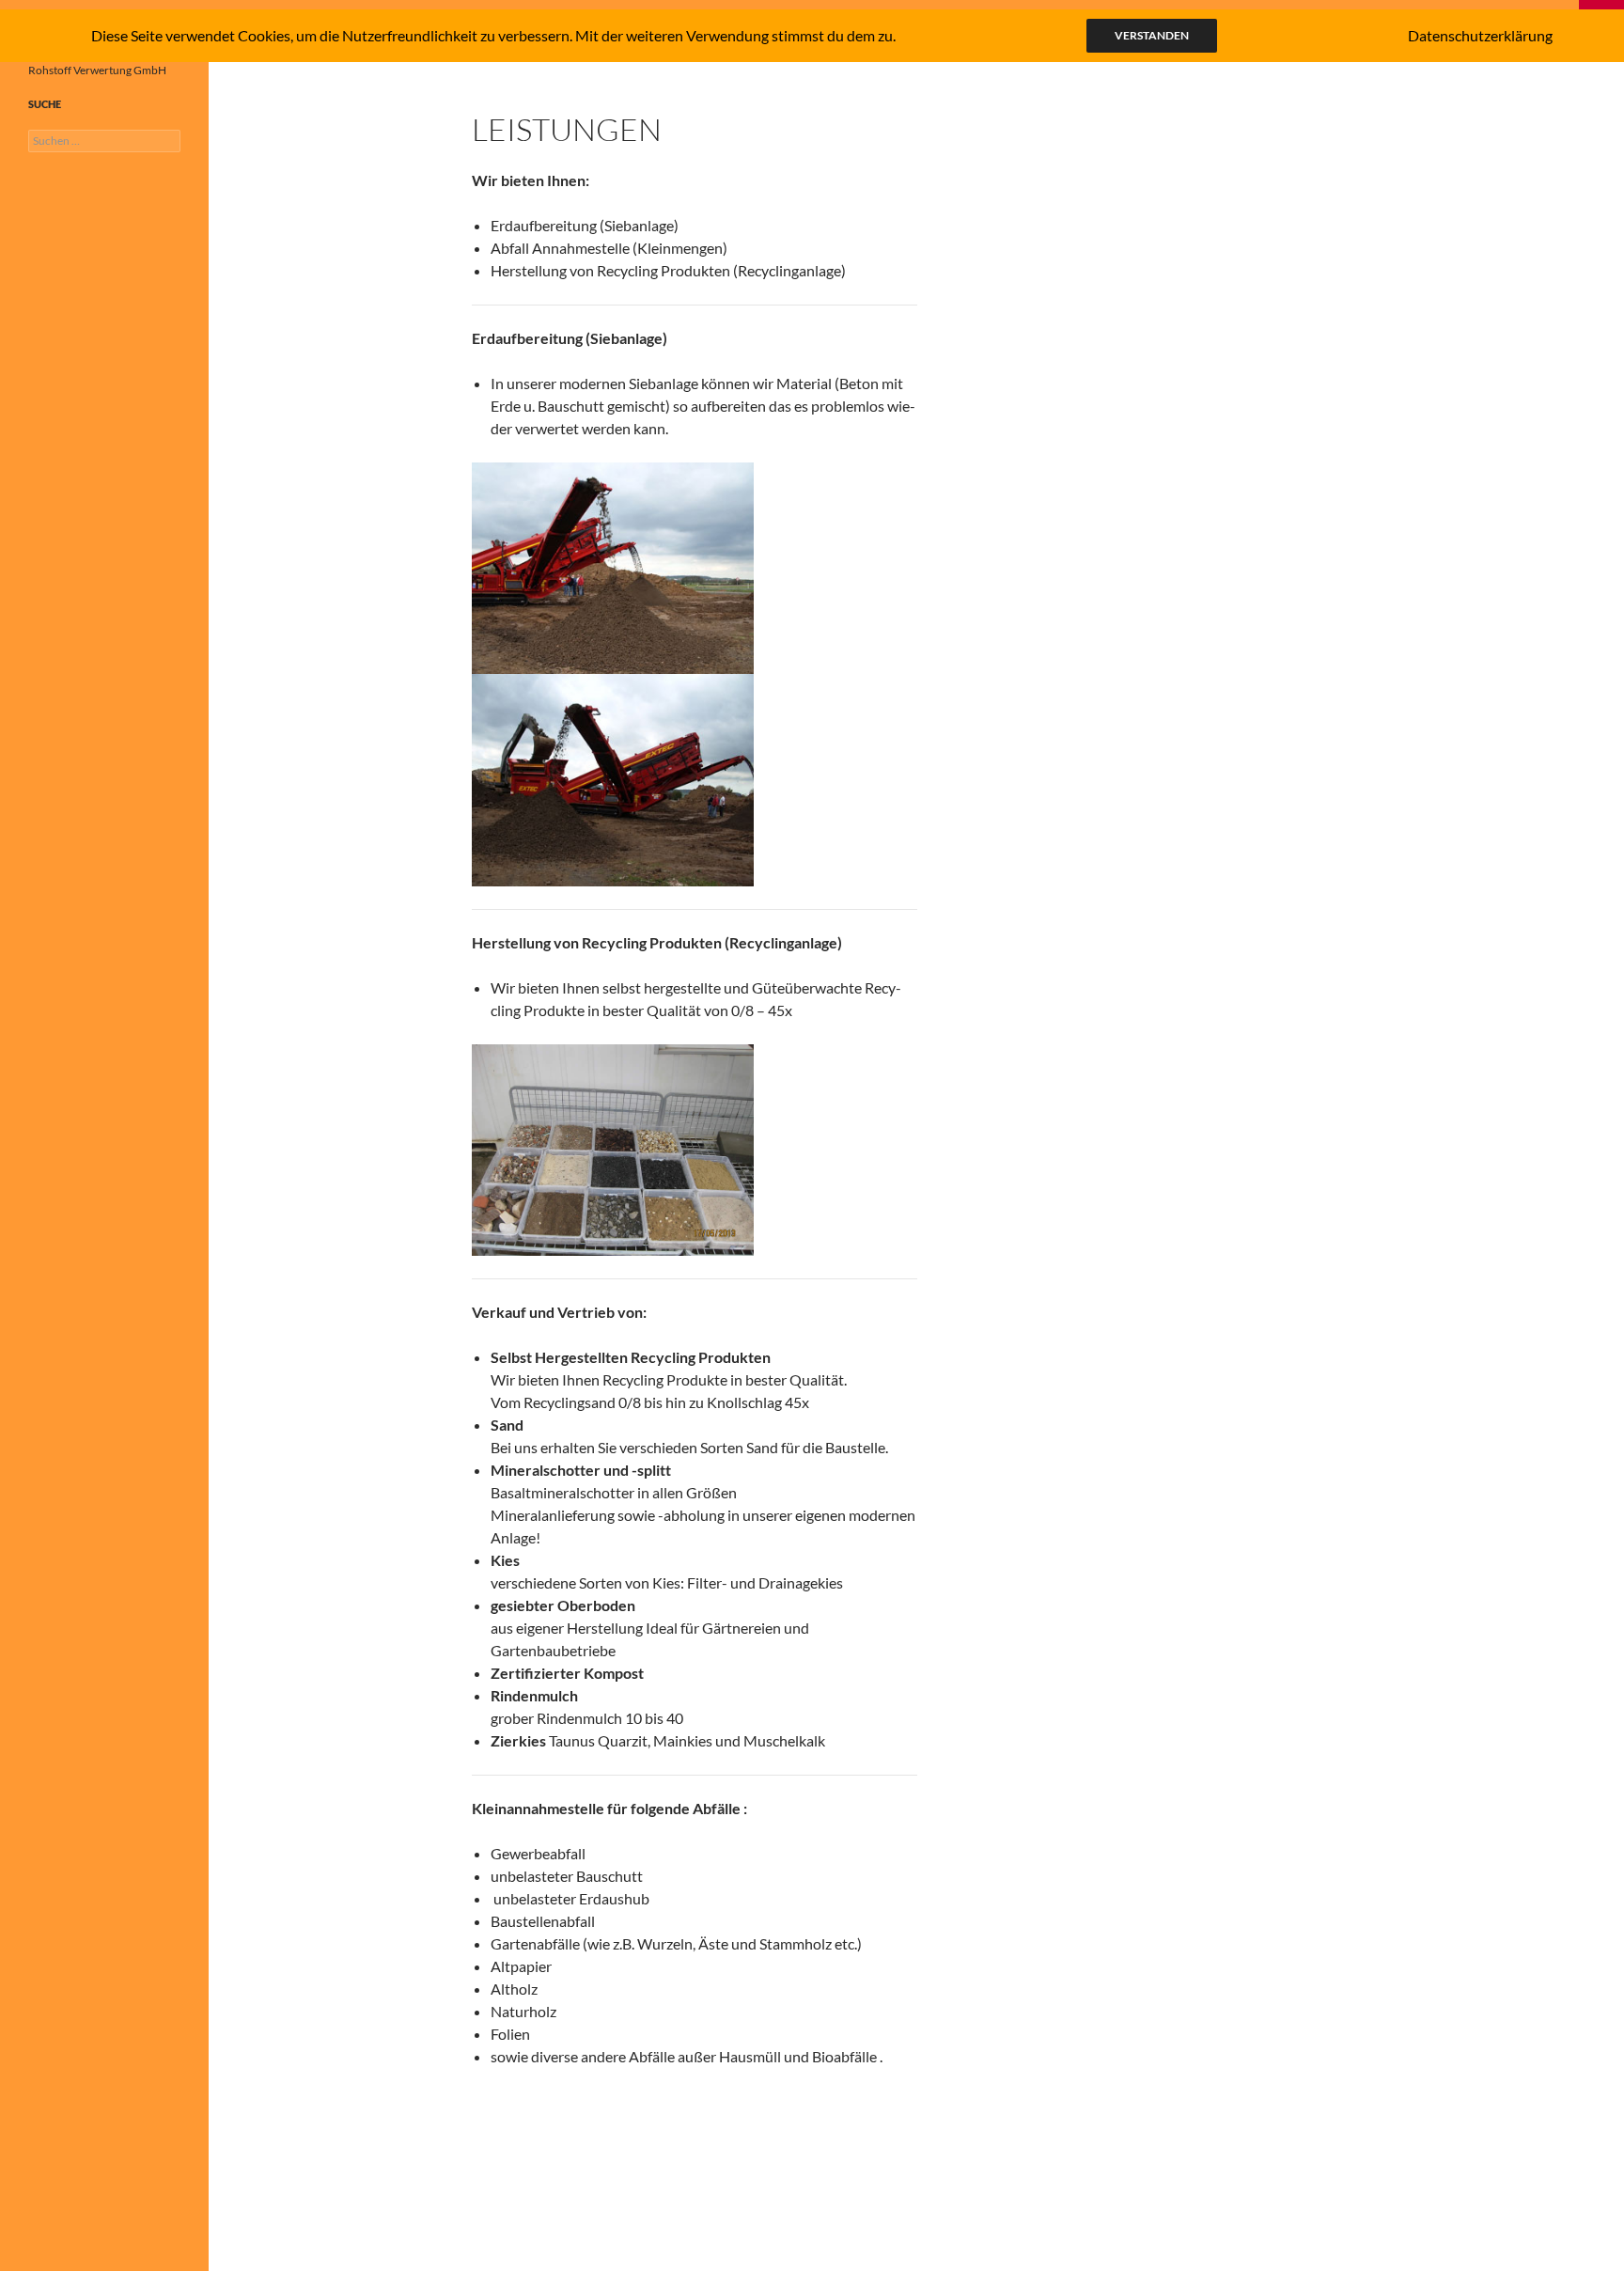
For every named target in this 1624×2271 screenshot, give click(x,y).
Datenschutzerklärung (1480, 35)
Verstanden (1152, 35)
